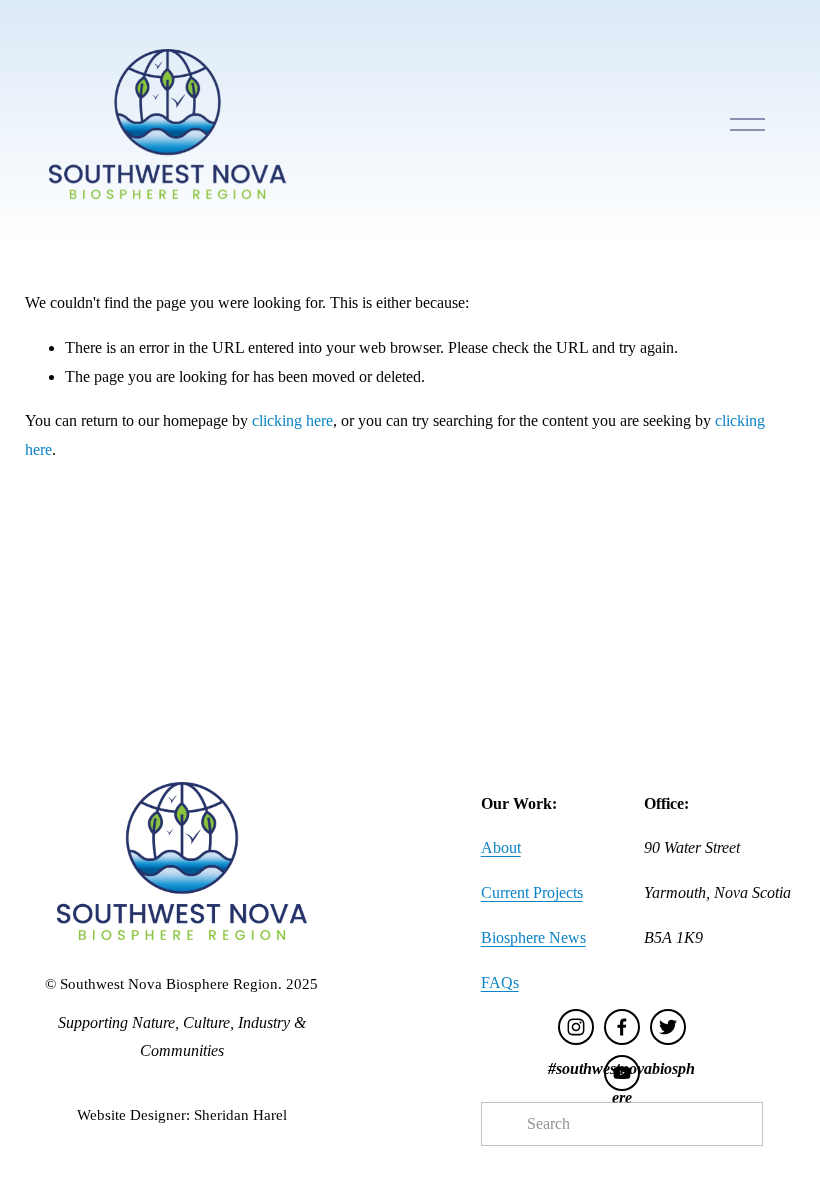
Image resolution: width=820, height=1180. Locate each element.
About (501, 847)
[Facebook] (622, 1027)
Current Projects (532, 892)
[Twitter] (668, 1027)
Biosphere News (533, 937)
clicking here (292, 420)
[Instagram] (576, 1027)
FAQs (500, 982)
